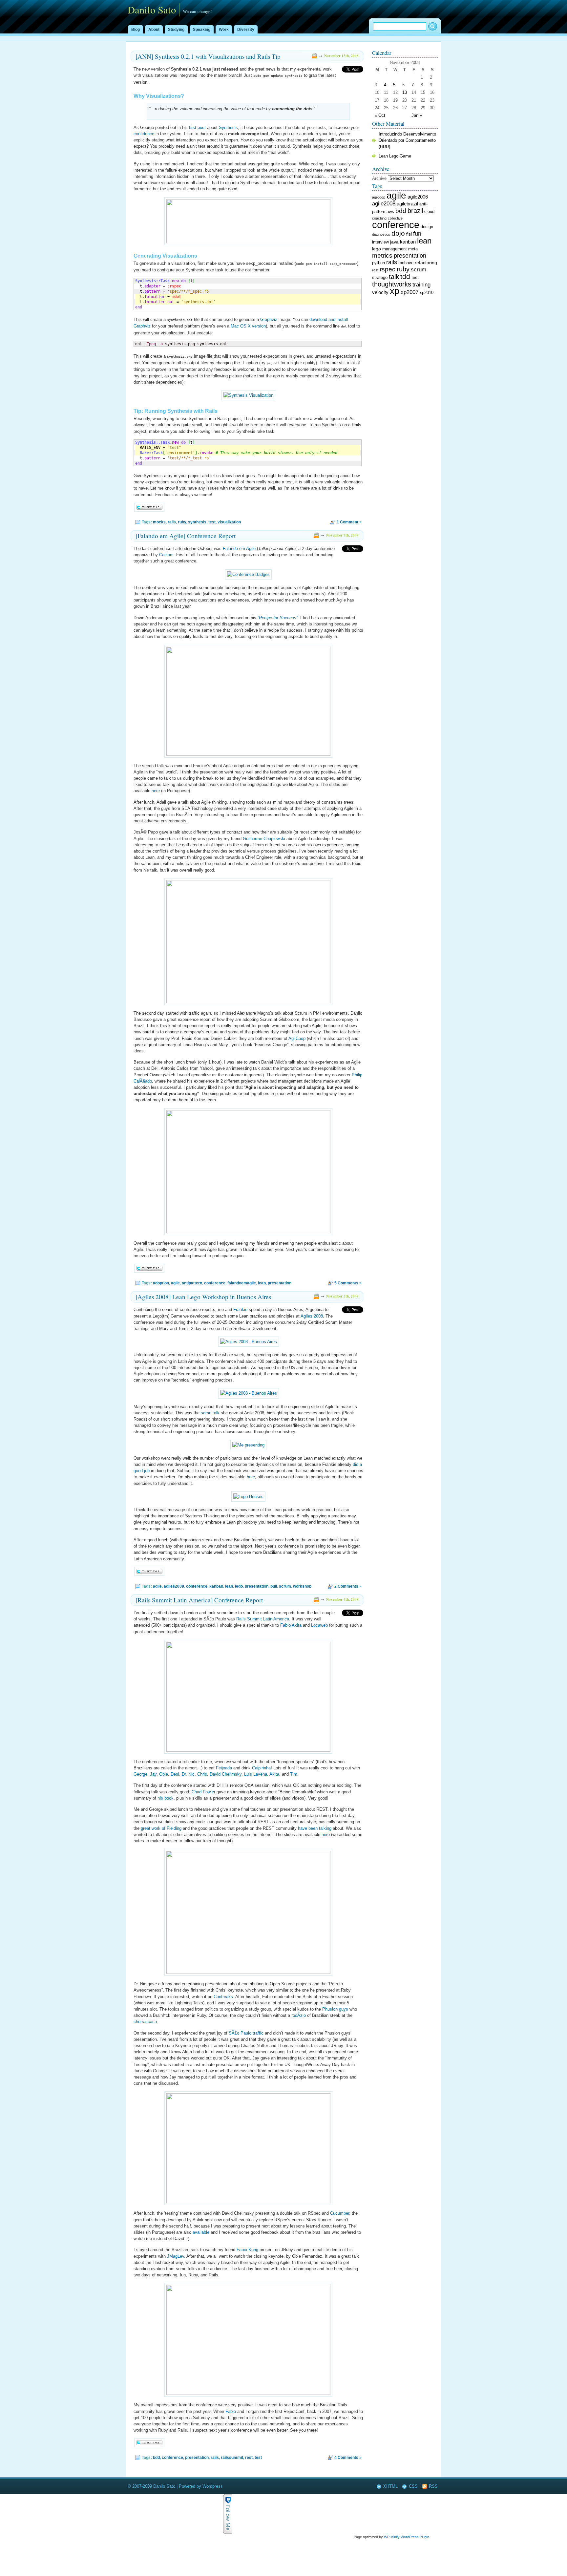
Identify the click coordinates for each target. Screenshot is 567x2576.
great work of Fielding (161, 1828)
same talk (210, 1413)
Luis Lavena (256, 1774)
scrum (285, 1586)
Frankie (240, 1309)
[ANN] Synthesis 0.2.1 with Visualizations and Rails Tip (208, 56)
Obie (164, 1774)
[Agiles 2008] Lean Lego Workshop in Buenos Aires (203, 1297)
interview (380, 242)
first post (197, 127)
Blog (136, 30)
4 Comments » (348, 2458)
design (427, 227)
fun (417, 234)
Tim (294, 1774)
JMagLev (176, 2256)
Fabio (231, 2411)
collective (395, 218)
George (140, 1774)
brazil (415, 211)
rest (249, 2458)
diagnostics (381, 234)
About (154, 30)
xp (395, 291)
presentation (280, 1283)
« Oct (380, 115)
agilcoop (379, 197)
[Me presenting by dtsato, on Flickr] (248, 1445)
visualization (229, 522)
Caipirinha (261, 1768)
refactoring (426, 263)
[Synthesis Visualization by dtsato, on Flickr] (248, 395)
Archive (379, 178)
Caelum (166, 555)
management (395, 249)
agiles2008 (174, 1586)
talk (394, 277)
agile (175, 1283)
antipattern (192, 1283)
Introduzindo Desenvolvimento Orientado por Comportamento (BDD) (407, 140)
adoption (161, 1283)
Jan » (417, 115)
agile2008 (384, 203)
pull (274, 1586)
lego (239, 1586)
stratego (380, 278)
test (212, 522)
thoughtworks (392, 284)
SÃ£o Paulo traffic (246, 2033)
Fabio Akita (291, 1625)
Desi (175, 1774)
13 (405, 92)
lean (262, 1283)
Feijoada (224, 1768)
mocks (159, 522)
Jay (153, 1774)
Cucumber (340, 2213)
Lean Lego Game (395, 156)
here (156, 791)
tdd (405, 276)
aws (390, 212)
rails (172, 522)
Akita (274, 1774)
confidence (144, 134)
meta (413, 249)
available (201, 2232)
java (394, 242)
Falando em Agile (239, 549)
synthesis (197, 522)
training (421, 285)
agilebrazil (407, 204)
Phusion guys (335, 2009)
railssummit (232, 2458)
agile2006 (418, 197)
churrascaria (145, 2022)
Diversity (246, 30)
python (378, 263)
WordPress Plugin (415, 2537)
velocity (380, 292)
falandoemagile (242, 1283)
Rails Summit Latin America (263, 1619)
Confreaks (223, 1997)
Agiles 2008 (312, 1316)
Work (224, 30)
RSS (433, 2486)
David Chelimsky (226, 1774)
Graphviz (269, 319)
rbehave (406, 263)
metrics (382, 255)
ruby (182, 522)
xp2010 (427, 293)
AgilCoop (297, 1038)
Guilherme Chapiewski (264, 839)
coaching (379, 218)
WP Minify (392, 2537)
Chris (202, 1774)
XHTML (390, 2486)
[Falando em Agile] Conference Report (186, 536)
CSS (413, 2486)
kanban (216, 1586)
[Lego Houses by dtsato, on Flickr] (248, 1497)
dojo (398, 233)
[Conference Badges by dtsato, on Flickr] (248, 574)
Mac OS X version (248, 326)
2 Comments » (348, 1586)
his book (166, 1798)
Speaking (202, 30)
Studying (176, 30)
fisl (409, 234)
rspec (388, 269)
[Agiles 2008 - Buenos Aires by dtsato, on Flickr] (249, 1342)
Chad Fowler (203, 1792)
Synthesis (228, 127)
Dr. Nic (188, 1774)
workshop (302, 1586)
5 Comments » (348, 1283)
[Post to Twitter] (149, 510)
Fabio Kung (247, 2250)
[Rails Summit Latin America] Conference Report (199, 1600)
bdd (156, 2458)
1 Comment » (349, 522)
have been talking (315, 1828)
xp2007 (409, 292)
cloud (429, 212)
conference (215, 1283)
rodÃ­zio (299, 2015)
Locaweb (319, 1625)
